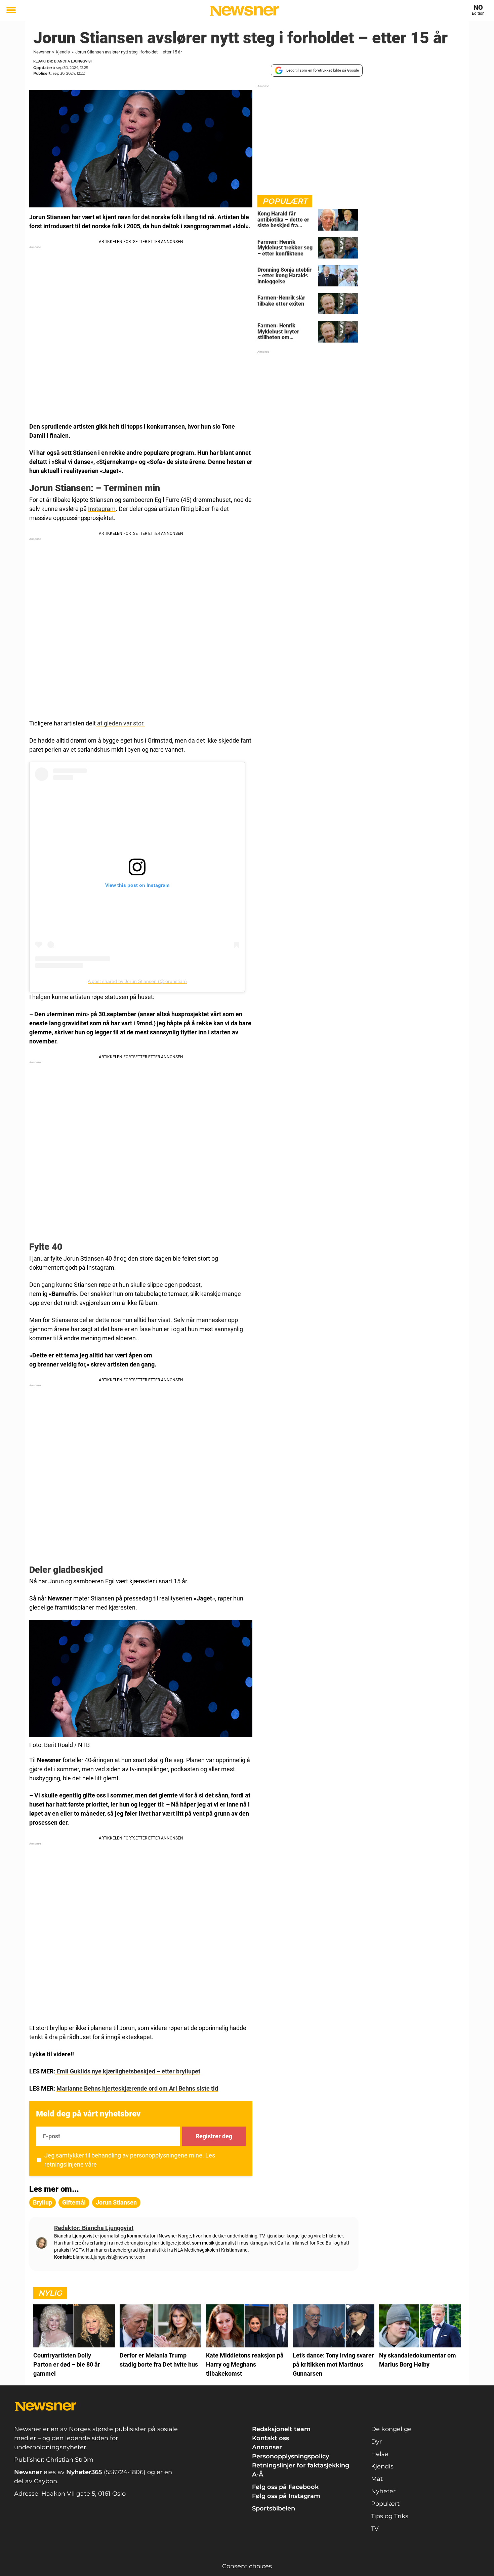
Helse (380, 2454)
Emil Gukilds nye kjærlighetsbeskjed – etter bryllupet (128, 2071)
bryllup (43, 2202)
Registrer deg (214, 2136)
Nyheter (383, 2491)
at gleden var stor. (120, 723)
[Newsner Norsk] (244, 11)
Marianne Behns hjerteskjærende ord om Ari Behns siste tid (137, 2088)
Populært (385, 2504)
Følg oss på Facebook (285, 2487)
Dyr (376, 2442)
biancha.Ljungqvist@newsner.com (109, 2257)
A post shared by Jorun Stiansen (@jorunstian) (137, 981)
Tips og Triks (390, 2516)
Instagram (102, 509)
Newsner (42, 52)
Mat (377, 2479)
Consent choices (247, 2566)
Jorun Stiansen (116, 2202)
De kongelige (391, 2429)
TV (375, 2529)
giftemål (74, 2202)
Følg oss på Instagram (286, 2496)
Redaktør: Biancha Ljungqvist (63, 61)
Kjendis (63, 52)
